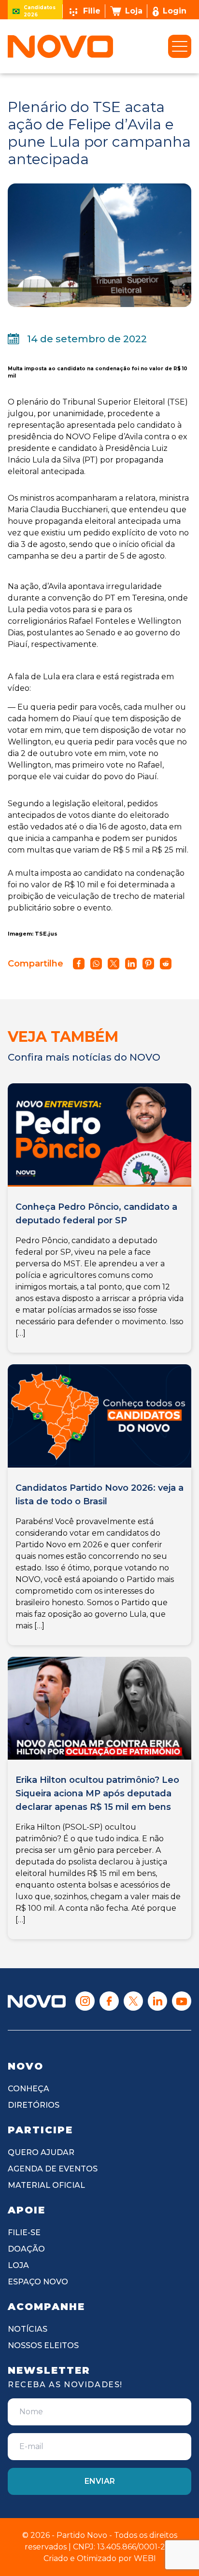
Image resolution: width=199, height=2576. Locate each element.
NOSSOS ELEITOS (43, 2345)
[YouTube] (182, 2001)
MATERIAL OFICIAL (46, 2185)
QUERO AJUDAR (41, 2152)
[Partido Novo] (37, 2001)
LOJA (18, 2265)
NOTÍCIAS (28, 2329)
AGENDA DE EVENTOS (53, 2169)
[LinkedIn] (157, 2001)
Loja (134, 11)
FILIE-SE (24, 2233)
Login (175, 11)
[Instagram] (85, 2001)
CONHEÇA (28, 2089)
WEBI (145, 2558)
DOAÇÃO (26, 2249)
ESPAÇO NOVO (38, 2282)
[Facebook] (109, 2001)
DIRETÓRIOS (34, 2105)
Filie (92, 11)
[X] (133, 2001)
